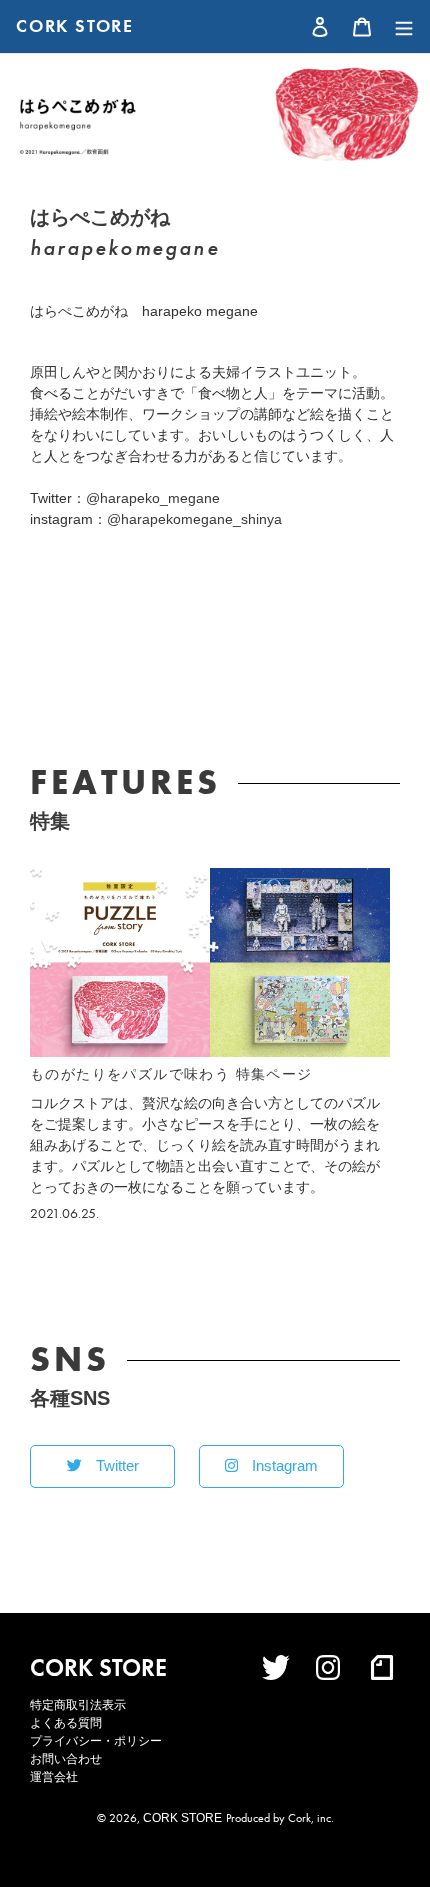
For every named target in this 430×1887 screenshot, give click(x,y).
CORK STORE (75, 26)
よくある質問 (66, 1723)
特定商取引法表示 (78, 1705)
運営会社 (54, 1777)
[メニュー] (398, 26)
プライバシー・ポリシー (96, 1741)
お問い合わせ (66, 1759)
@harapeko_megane (153, 498)
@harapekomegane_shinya (194, 519)
